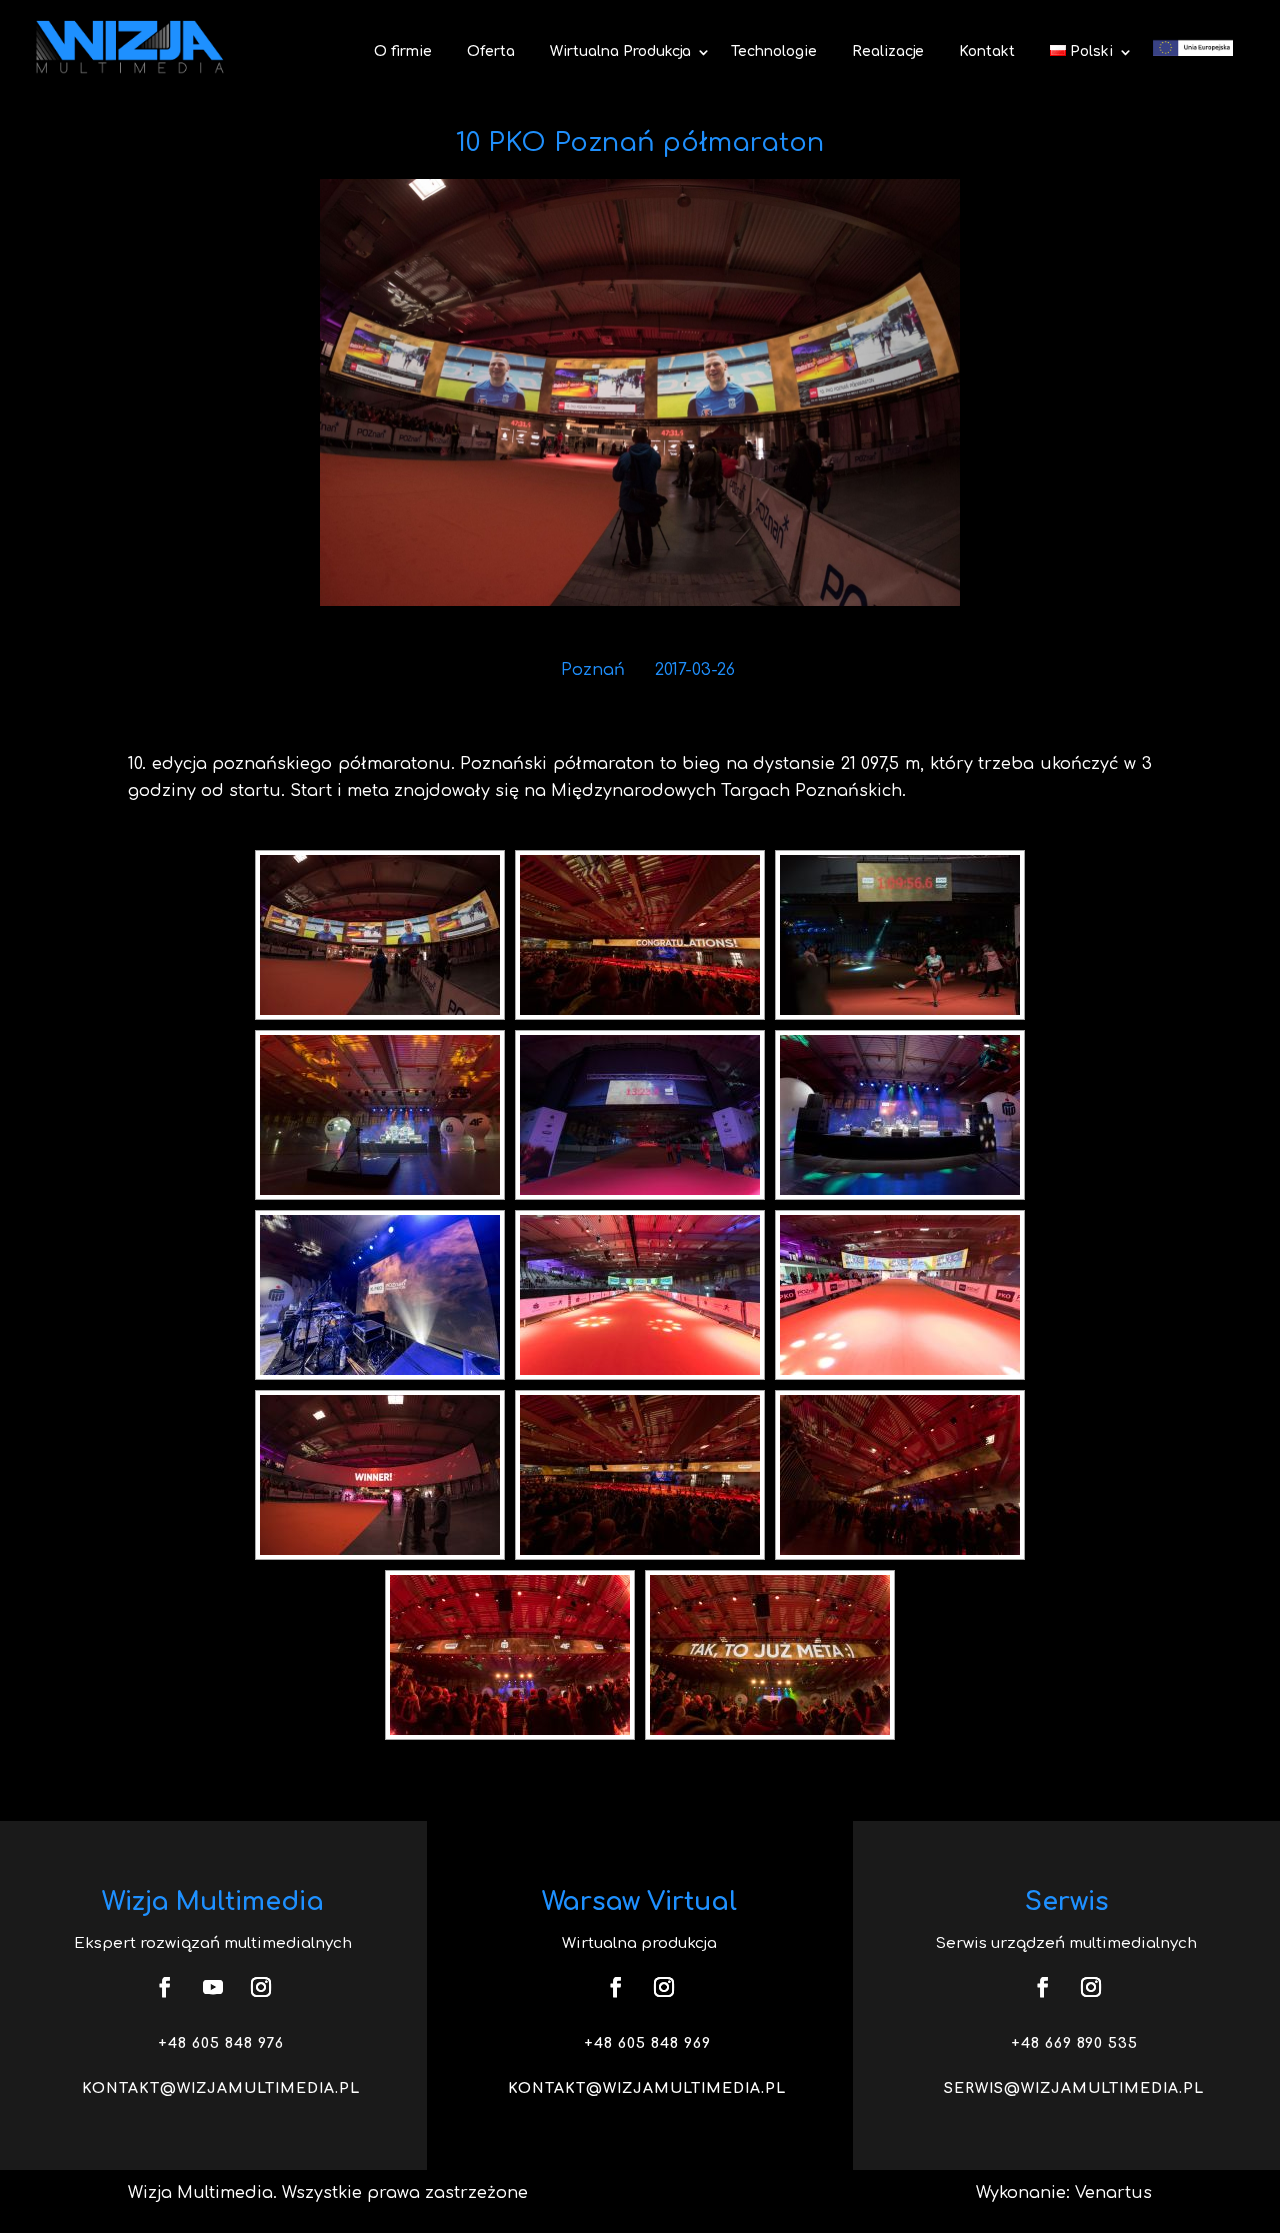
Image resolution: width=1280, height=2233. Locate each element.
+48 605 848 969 (647, 2043)
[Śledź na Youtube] (213, 1987)
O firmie (403, 52)
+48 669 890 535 (1074, 2043)
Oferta (491, 52)
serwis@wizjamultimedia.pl (1074, 2088)
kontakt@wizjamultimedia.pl (221, 2088)
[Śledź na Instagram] (261, 1987)
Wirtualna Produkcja (620, 52)
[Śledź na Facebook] (165, 1987)
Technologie (774, 52)
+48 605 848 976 (221, 2043)
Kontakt (987, 52)
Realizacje (888, 52)
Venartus (1113, 2193)
